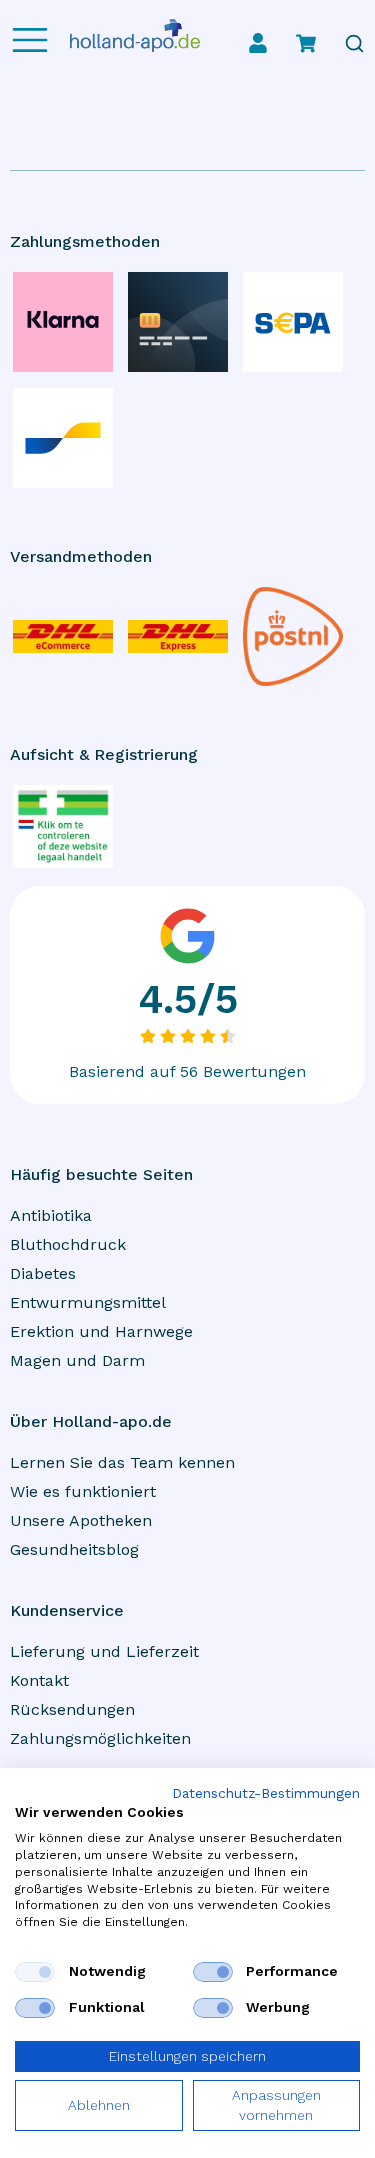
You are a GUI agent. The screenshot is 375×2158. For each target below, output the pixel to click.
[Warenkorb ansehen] (306, 43)
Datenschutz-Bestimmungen (266, 1794)
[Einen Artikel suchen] (354, 43)
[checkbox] (35, 1972)
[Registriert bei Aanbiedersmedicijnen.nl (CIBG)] (63, 826)
